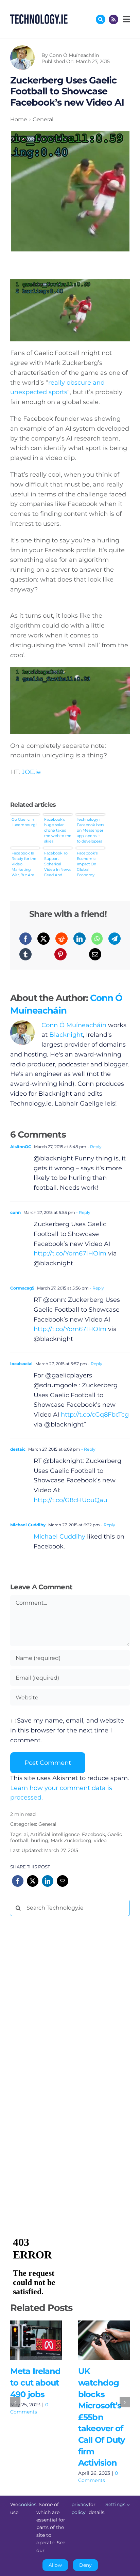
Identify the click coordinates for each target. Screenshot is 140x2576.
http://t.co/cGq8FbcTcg (95, 1415)
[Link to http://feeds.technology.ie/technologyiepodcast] (113, 19)
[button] (15, 2402)
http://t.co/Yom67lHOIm (70, 1253)
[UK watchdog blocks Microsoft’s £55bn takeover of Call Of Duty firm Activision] (104, 2340)
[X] (43, 939)
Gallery (46, 2340)
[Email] (95, 954)
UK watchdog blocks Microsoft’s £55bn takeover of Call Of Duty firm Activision (94, 2340)
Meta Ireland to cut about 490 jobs (26, 2340)
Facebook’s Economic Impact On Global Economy (87, 864)
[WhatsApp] (97, 939)
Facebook (93, 1834)
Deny (85, 2565)
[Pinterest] (60, 954)
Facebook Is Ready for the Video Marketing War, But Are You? (24, 864)
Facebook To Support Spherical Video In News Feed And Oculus (58, 864)
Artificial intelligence (55, 1834)
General (47, 1824)
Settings (116, 2504)
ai (26, 1834)
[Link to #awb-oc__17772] (101, 19)
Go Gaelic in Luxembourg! (24, 822)
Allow (55, 2565)
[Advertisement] (61, 2025)
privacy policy (80, 2508)
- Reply (94, 1147)
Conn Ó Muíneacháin (74, 55)
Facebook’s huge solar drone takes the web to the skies (58, 830)
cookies (27, 2504)
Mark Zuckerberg (71, 1840)
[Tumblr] (25, 954)
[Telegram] (115, 939)
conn (15, 1212)
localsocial (21, 1364)
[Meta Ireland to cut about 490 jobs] (36, 2340)
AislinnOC (21, 1147)
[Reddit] (62, 939)
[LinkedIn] (80, 939)
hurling (40, 1840)
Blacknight (66, 1035)
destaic (18, 1449)
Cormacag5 (22, 1288)
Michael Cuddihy (28, 1525)
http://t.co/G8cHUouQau (71, 1500)
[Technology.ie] (39, 17)
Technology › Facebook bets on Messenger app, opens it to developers (90, 830)
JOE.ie (31, 772)
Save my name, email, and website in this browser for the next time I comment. (67, 1730)
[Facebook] (25, 939)
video (100, 1840)
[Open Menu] (125, 19)
